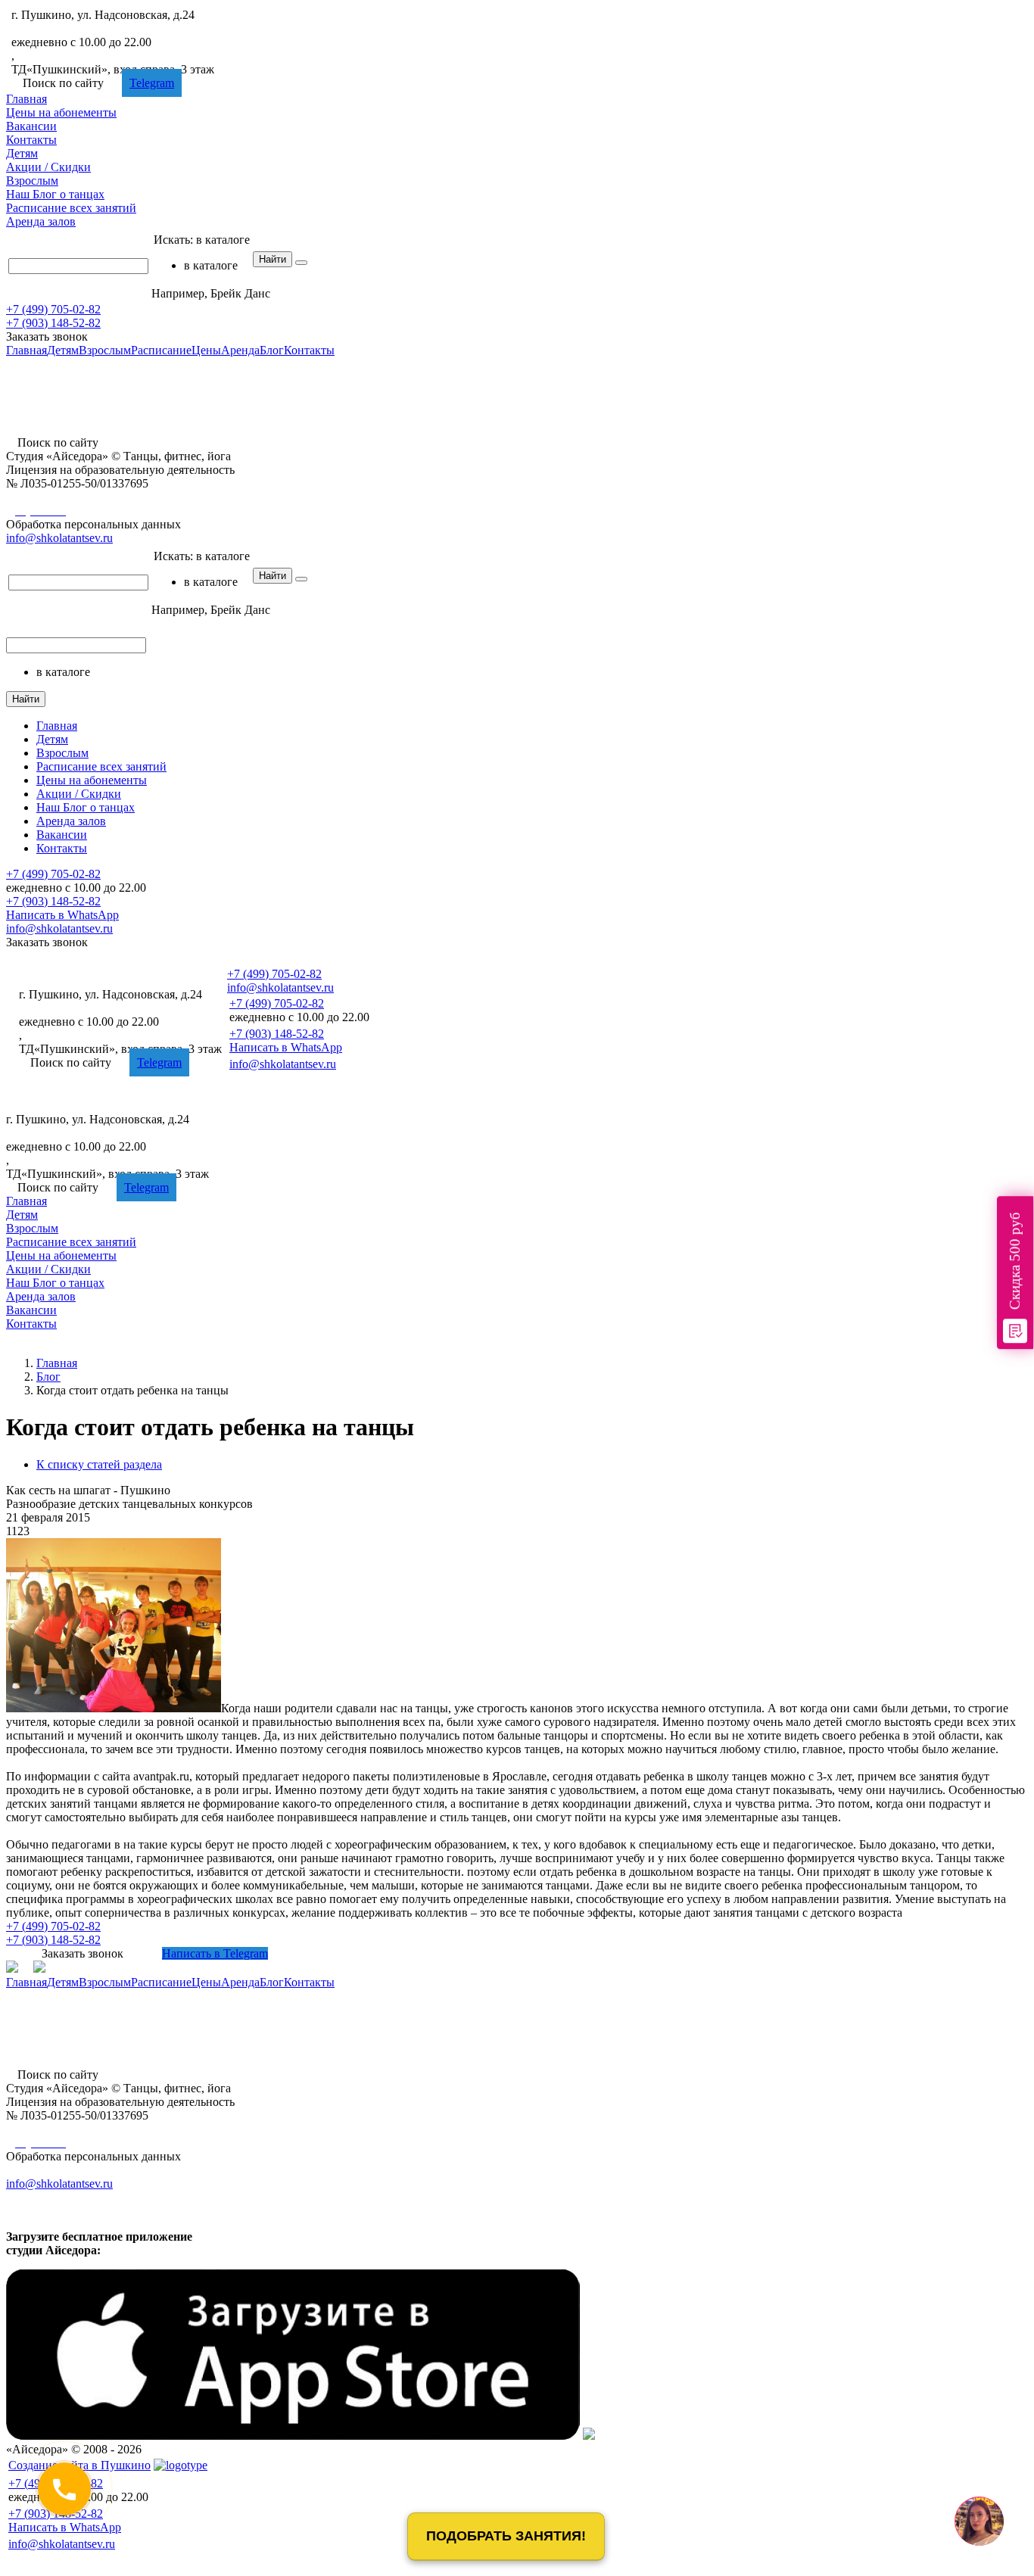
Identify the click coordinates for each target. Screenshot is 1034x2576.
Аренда (41, 221)
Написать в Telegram (215, 1953)
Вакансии (31, 126)
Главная (26, 99)
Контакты (31, 140)
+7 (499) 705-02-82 (59, 28)
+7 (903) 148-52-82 (53, 323)
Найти (273, 259)
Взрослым (32, 181)
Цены (61, 112)
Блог (55, 194)
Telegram (152, 83)
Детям (22, 153)
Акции (48, 167)
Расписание (71, 208)
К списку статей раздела (99, 1464)
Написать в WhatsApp (62, 915)
